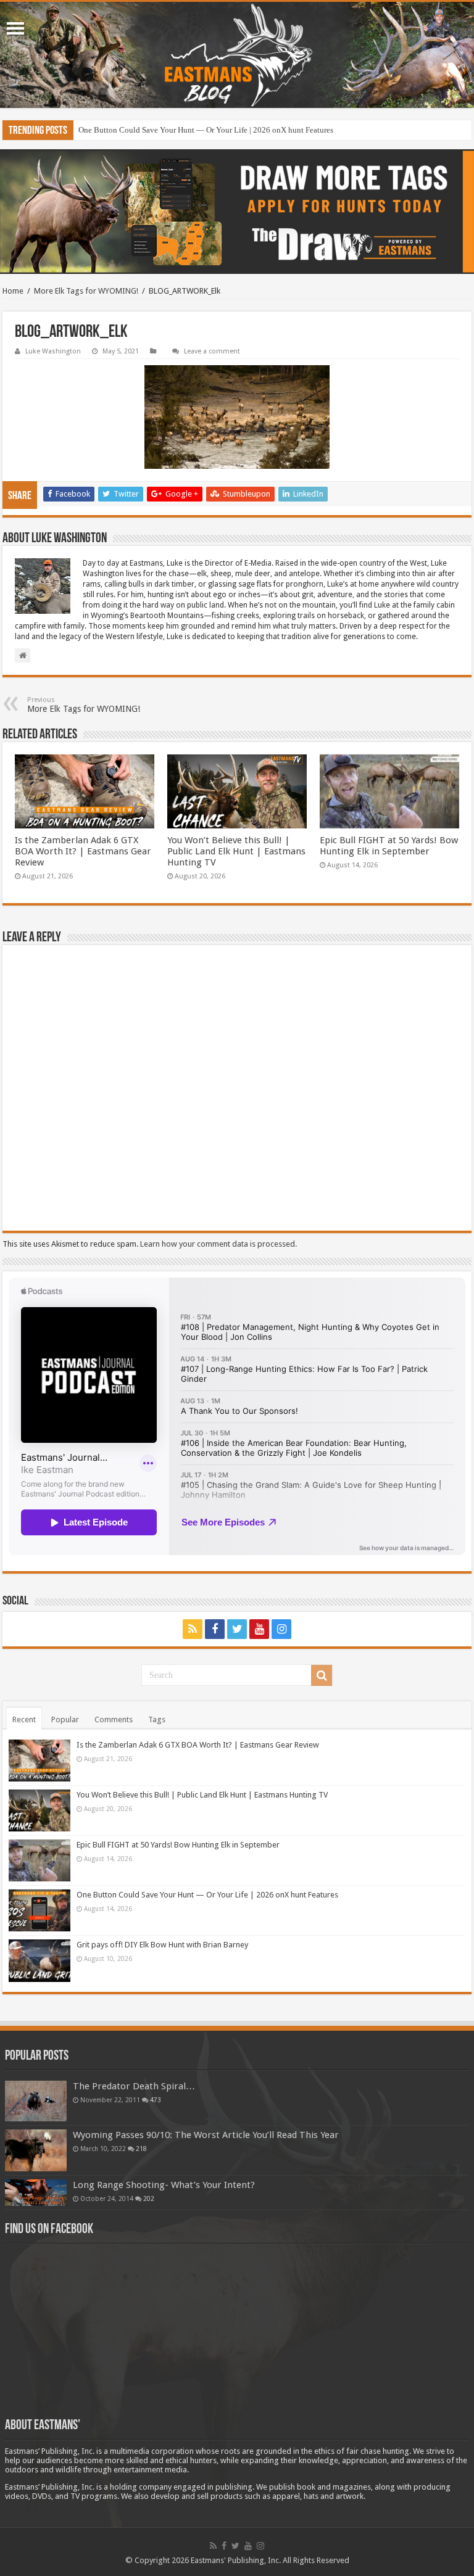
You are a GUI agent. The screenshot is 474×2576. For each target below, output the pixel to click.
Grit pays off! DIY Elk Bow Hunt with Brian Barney (162, 1945)
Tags (157, 1719)
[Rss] (193, 1629)
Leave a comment (212, 351)
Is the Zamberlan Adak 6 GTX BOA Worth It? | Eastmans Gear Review (83, 851)
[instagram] (281, 1629)
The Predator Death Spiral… (134, 2086)
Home (13, 291)
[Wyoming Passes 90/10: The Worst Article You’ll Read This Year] (36, 2150)
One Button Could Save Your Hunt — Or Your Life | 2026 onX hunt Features (206, 130)
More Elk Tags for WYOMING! (86, 291)
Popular (65, 1719)
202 (149, 2198)
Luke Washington (53, 351)
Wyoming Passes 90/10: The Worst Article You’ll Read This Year (206, 2135)
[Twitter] (237, 1629)
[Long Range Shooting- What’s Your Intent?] (36, 2193)
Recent (24, 1719)
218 (141, 2149)
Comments (114, 1719)
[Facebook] (215, 1629)
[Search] (322, 1675)
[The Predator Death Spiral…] (36, 2101)
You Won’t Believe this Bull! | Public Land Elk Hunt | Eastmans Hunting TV (236, 851)
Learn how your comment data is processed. (218, 1244)
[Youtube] (259, 1629)
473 (156, 2100)
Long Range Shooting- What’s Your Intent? (164, 2185)
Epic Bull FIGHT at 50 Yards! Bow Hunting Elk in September (389, 846)
